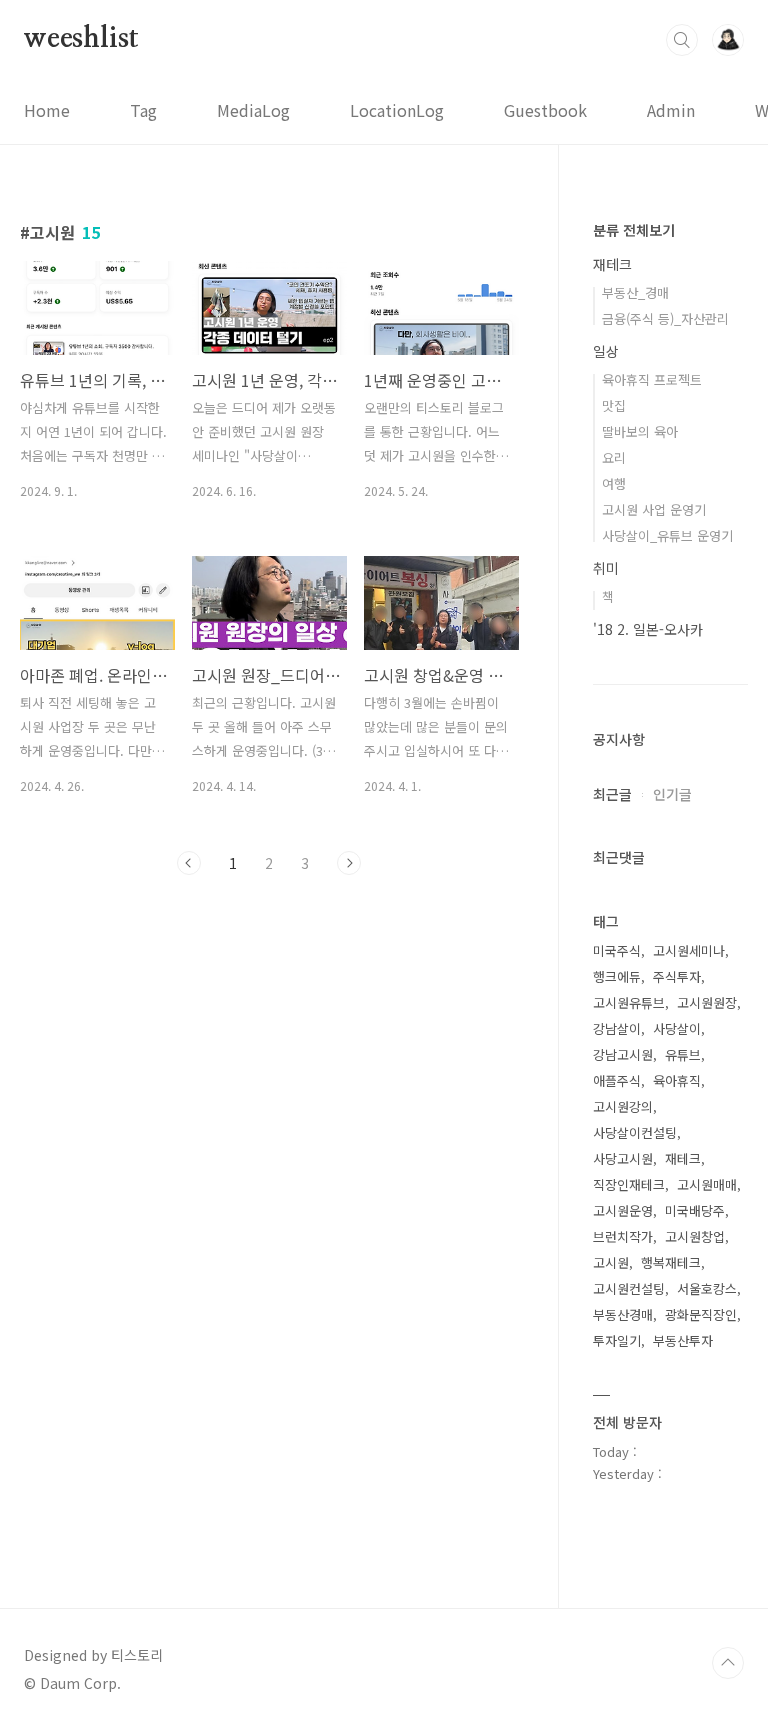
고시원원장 (707, 1002)
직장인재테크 (629, 1184)
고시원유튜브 (629, 1002)
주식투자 (677, 976)
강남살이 (617, 1028)
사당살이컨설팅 (635, 1132)
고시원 (611, 1262)
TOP (728, 1663)
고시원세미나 (689, 950)
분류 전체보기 (634, 230)
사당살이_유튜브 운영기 (667, 535)
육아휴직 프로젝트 (652, 379)
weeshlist (81, 39)
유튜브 (683, 1054)
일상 (606, 351)
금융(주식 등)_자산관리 (665, 318)
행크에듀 (617, 976)
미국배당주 (695, 1210)
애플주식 (617, 1080)
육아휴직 (677, 1080)
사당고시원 (623, 1158)
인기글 (672, 794)
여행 (614, 483)
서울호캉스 (707, 1288)
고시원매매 (707, 1184)
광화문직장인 (701, 1314)
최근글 (612, 794)
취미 (606, 568)
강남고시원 (623, 1054)
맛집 (614, 405)
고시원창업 (695, 1236)
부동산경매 (623, 1314)
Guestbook (545, 110)
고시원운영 (623, 1210)
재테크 (612, 264)
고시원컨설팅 (629, 1288)
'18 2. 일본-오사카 (648, 629)
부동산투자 (683, 1340)
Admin (671, 110)
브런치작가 (623, 1236)
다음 (349, 863)
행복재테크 (671, 1262)
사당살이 (677, 1028)
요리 (614, 457)
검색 (682, 40)
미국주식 (617, 950)
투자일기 (617, 1340)
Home (47, 110)
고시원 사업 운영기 (654, 509)
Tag (143, 110)
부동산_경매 (635, 292)
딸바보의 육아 (640, 431)
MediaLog (253, 110)
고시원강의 (623, 1106)
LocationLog (397, 110)
